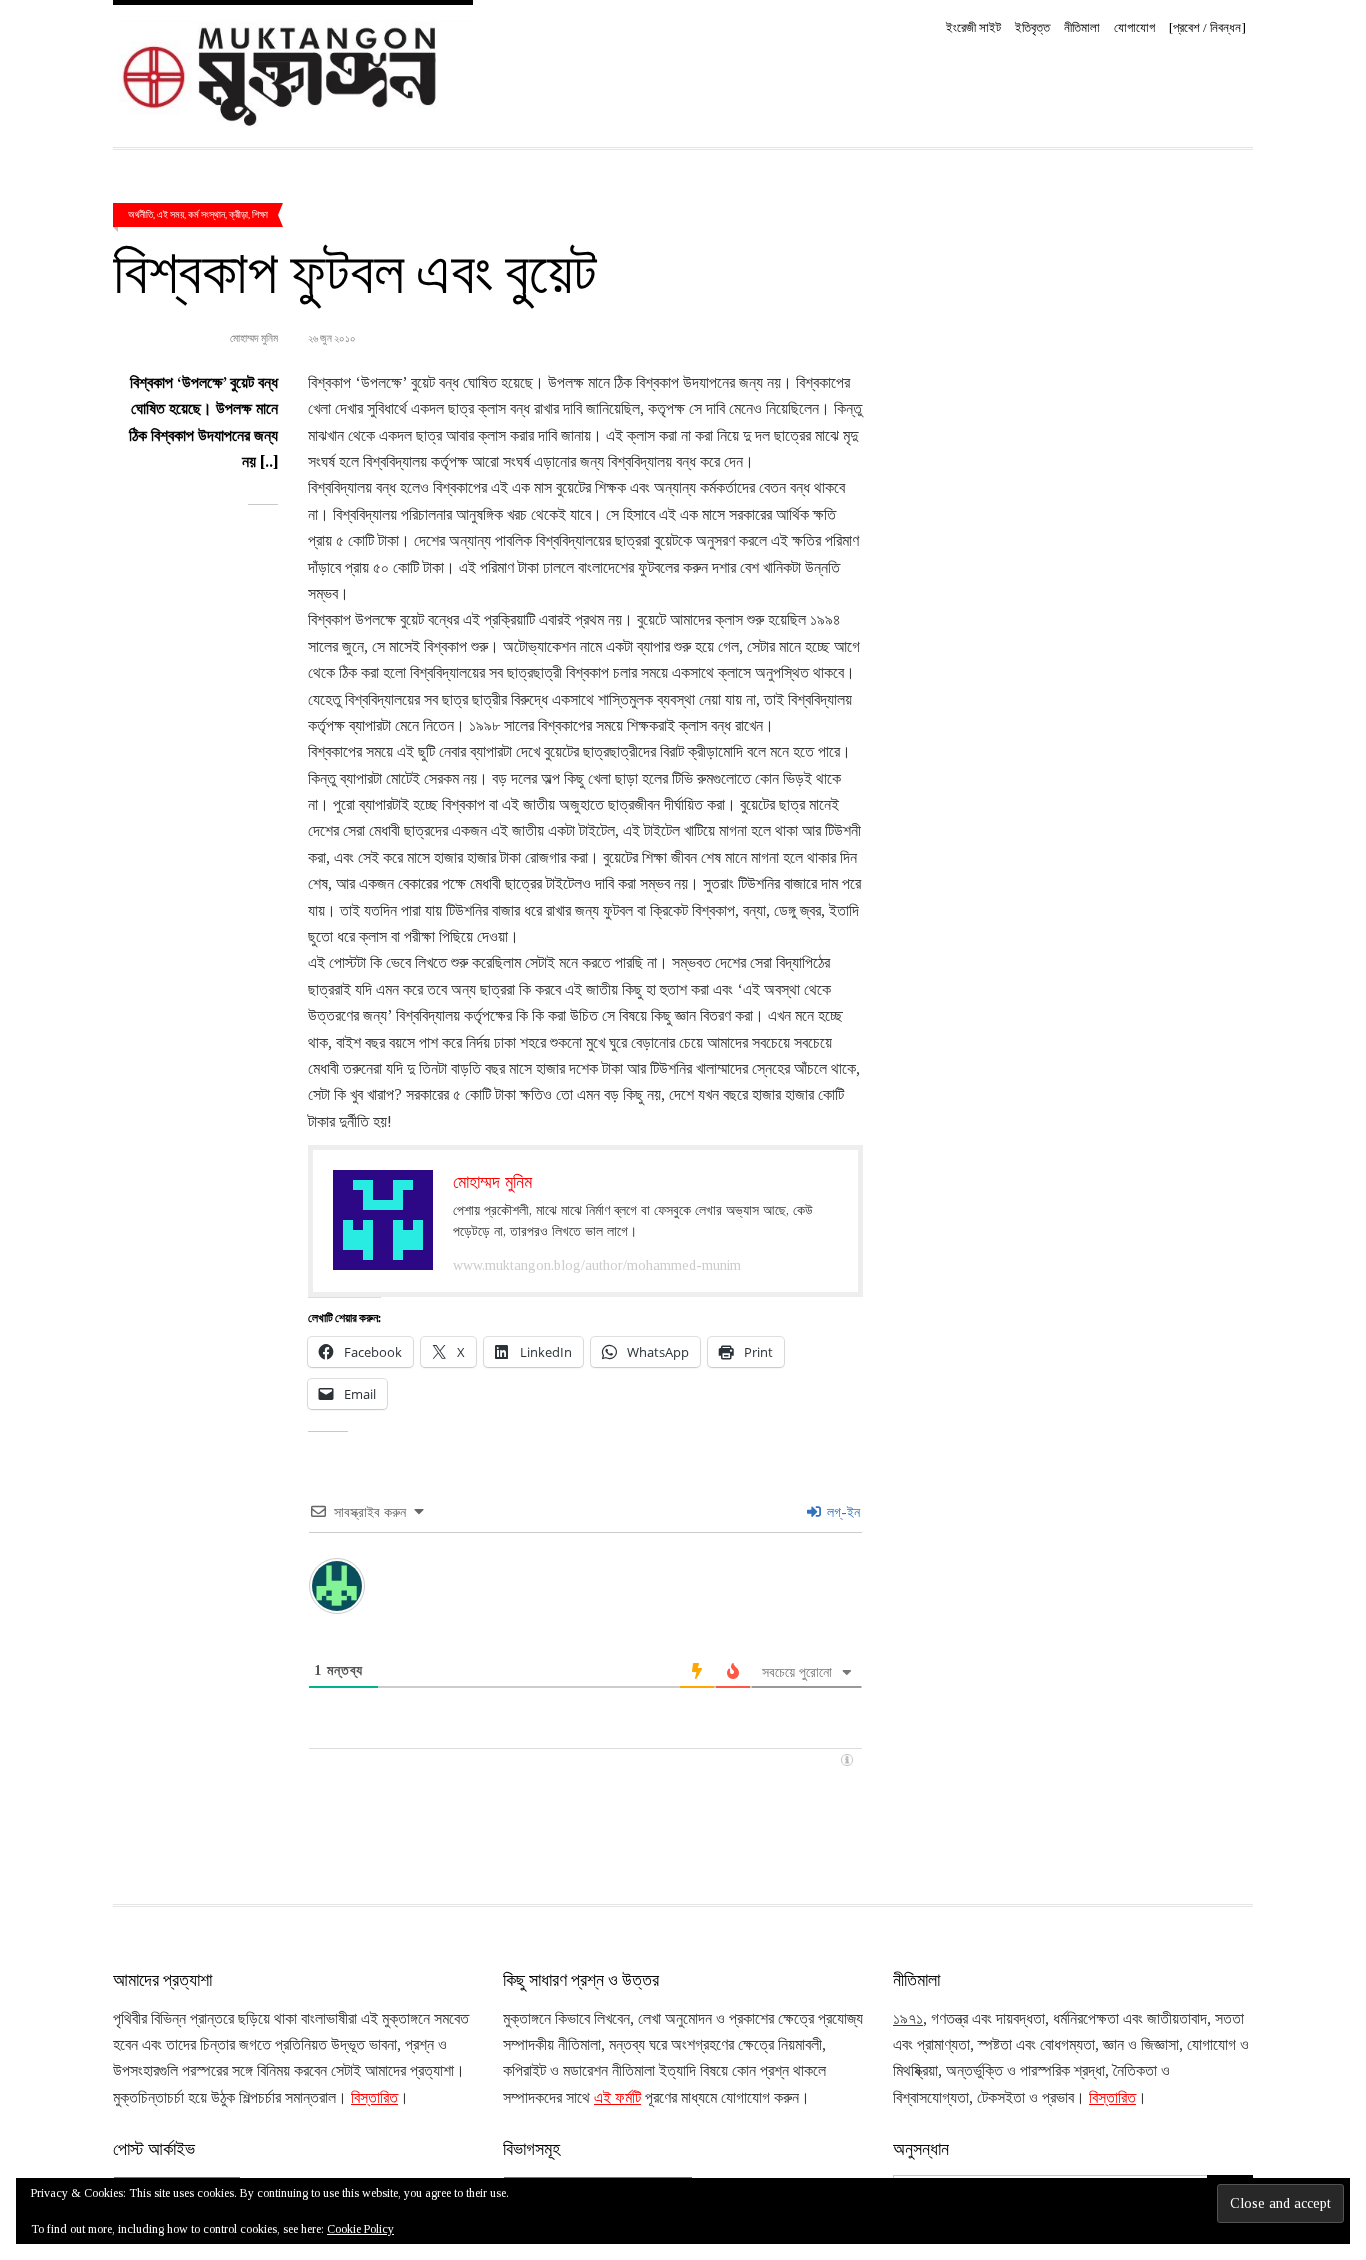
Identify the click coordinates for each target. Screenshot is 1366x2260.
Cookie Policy (360, 2229)
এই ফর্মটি (617, 2097)
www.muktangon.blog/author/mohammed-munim (597, 1265)
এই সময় (170, 214)
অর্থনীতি (140, 214)
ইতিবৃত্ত (1032, 27)
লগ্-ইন (841, 1512)
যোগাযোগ (1134, 27)
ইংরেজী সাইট (973, 27)
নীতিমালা (1082, 27)
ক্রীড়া (238, 214)
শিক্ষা (260, 214)
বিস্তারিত (374, 2097)
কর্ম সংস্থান (206, 214)
